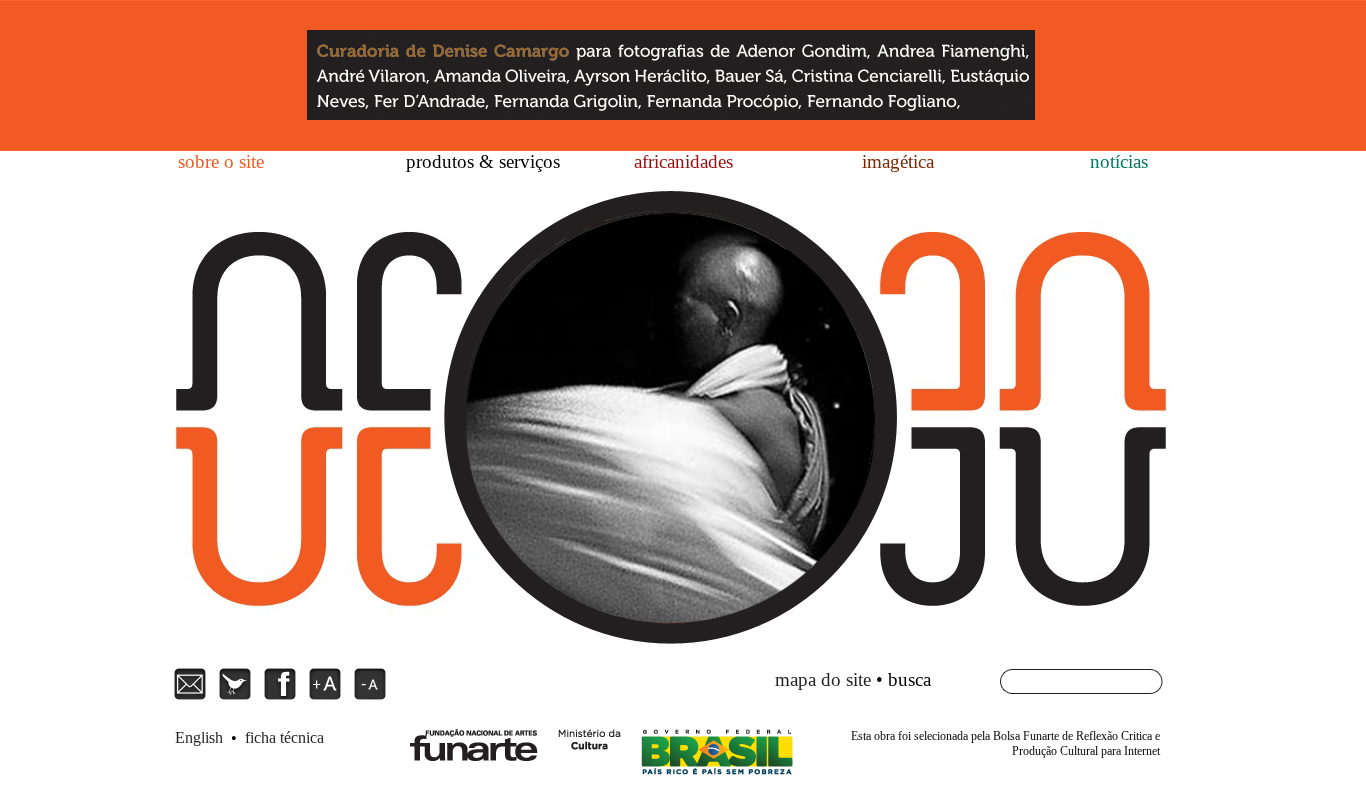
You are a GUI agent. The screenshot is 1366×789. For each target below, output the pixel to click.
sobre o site (221, 161)
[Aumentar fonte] (327, 697)
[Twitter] (237, 697)
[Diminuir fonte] (370, 697)
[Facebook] (282, 697)
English (199, 737)
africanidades (683, 161)
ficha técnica (284, 737)
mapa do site (823, 679)
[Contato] (192, 697)
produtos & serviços (483, 161)
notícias (1119, 161)
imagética (898, 161)
